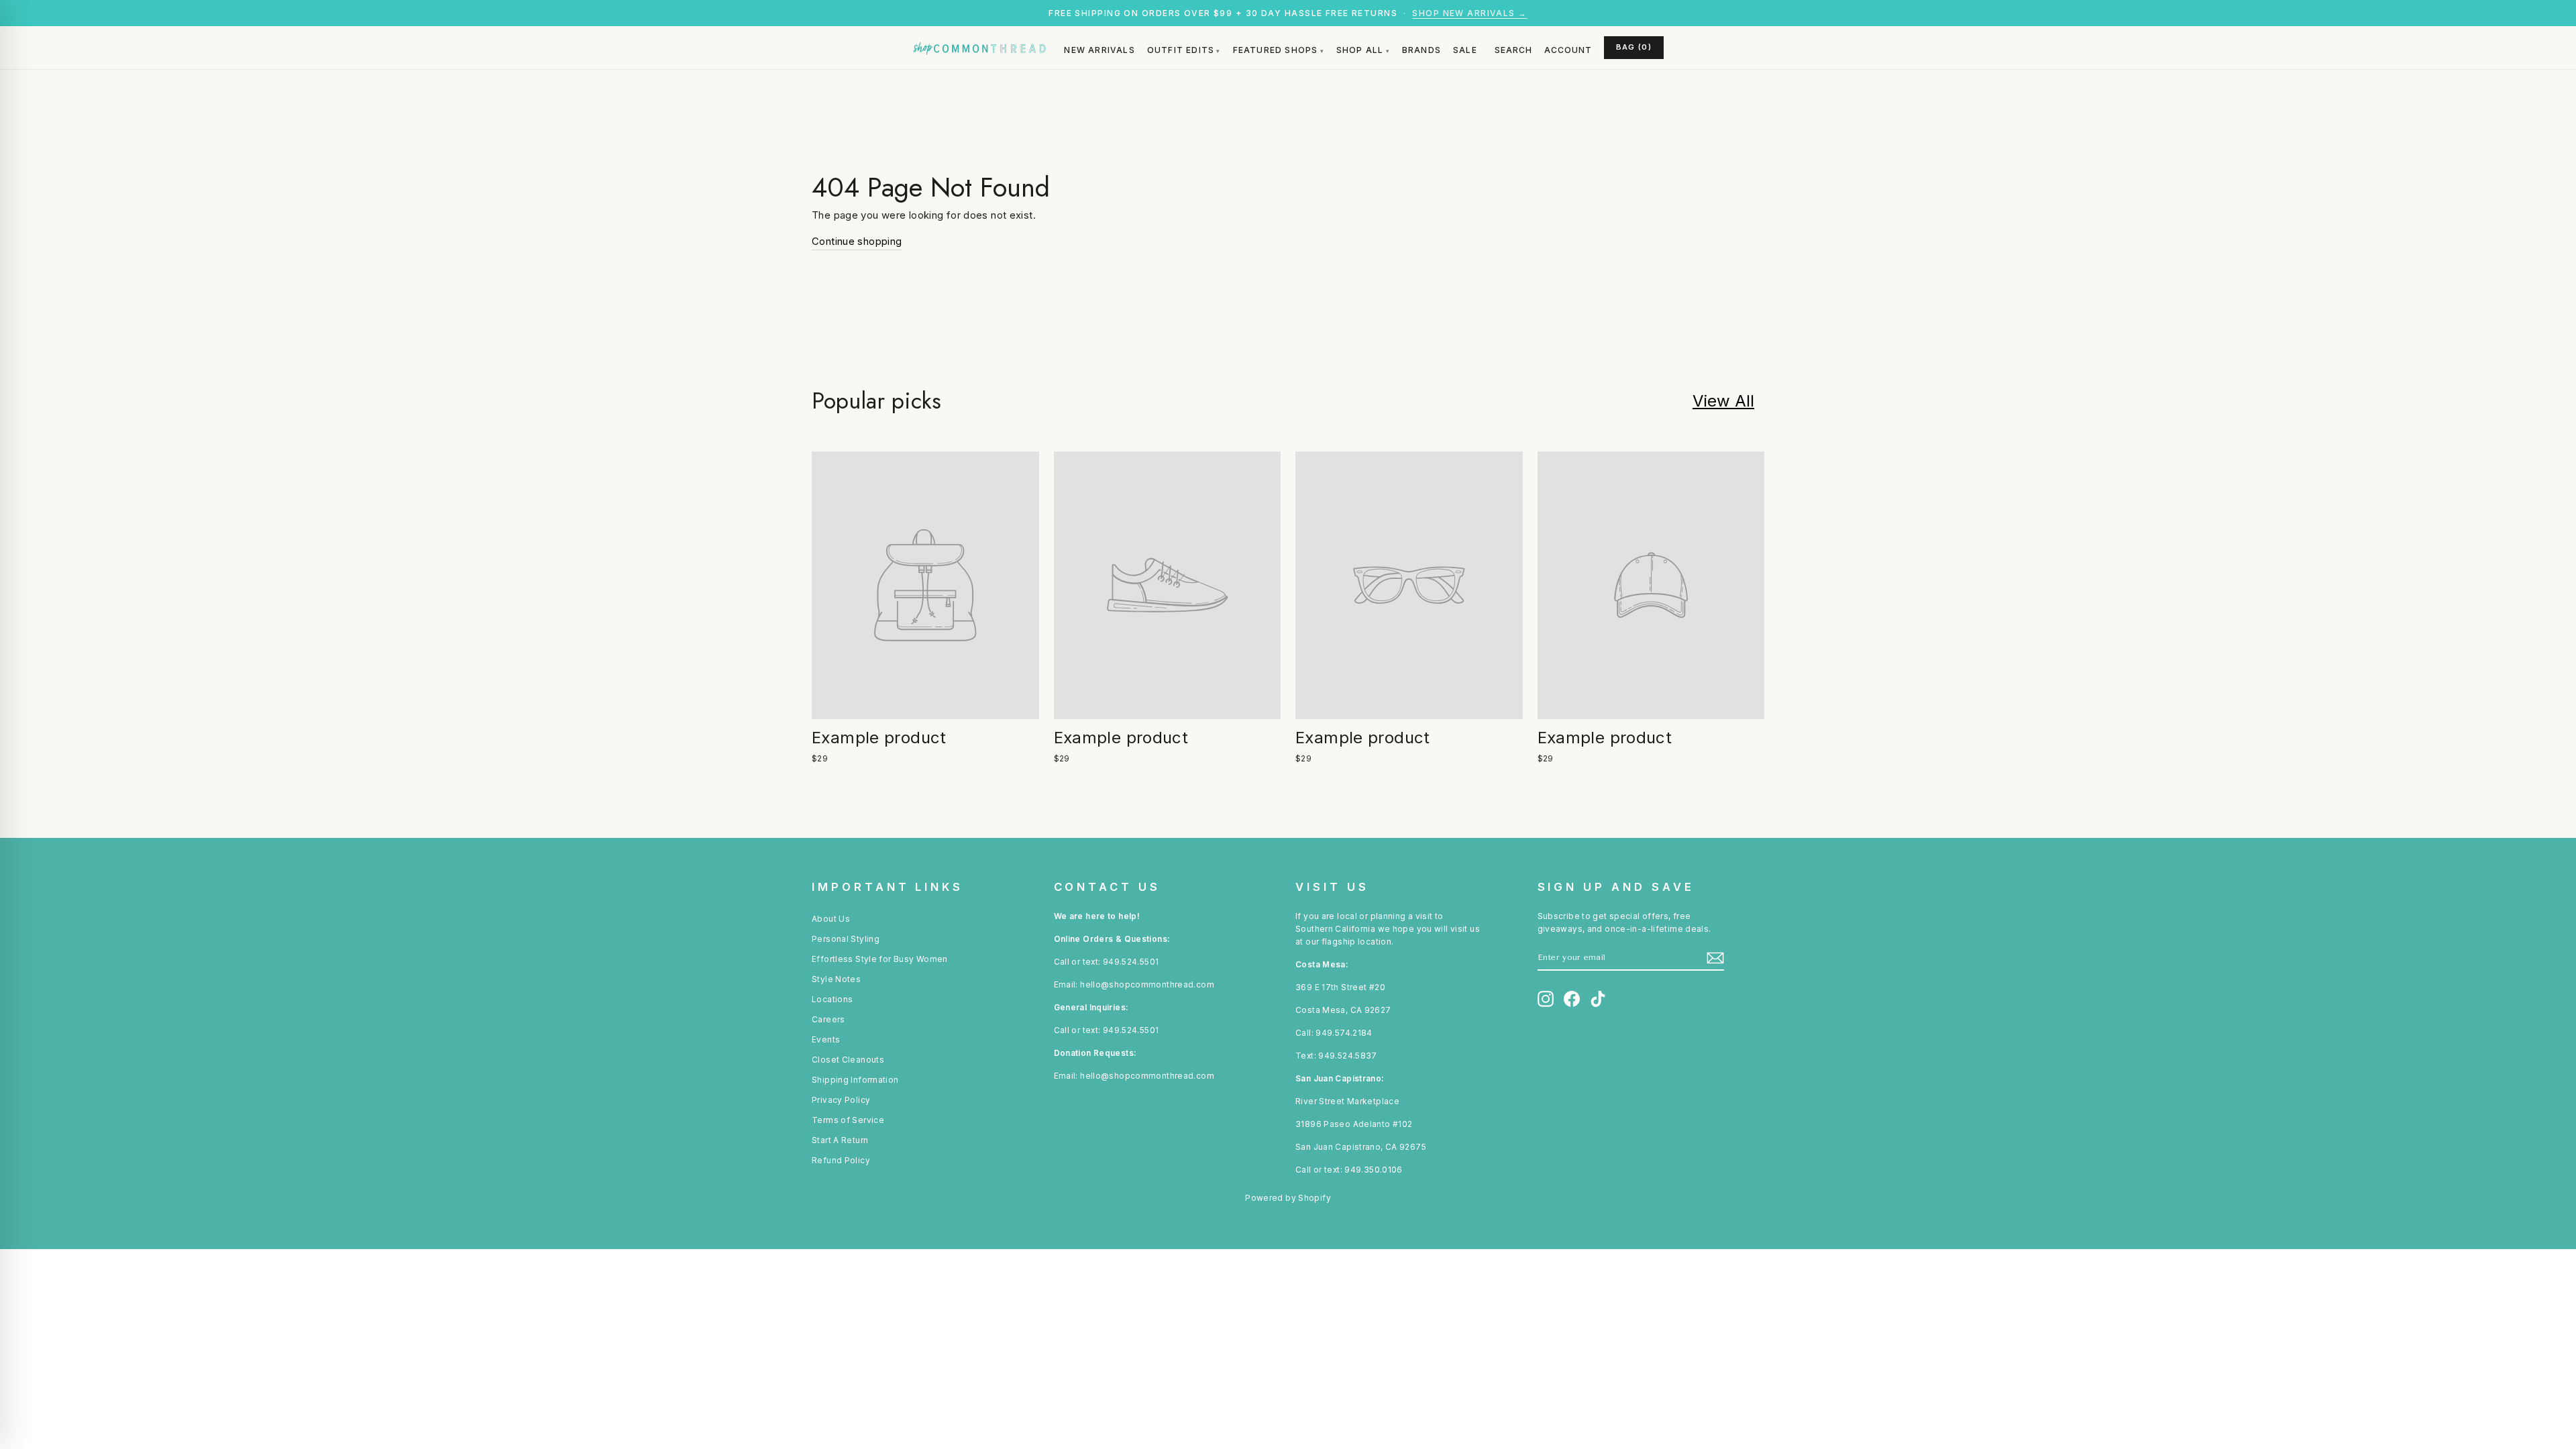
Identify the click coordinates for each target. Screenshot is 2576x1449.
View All (1723, 401)
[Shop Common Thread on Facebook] (1572, 999)
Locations (832, 999)
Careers (828, 1019)
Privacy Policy (841, 1100)
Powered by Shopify (1288, 1198)
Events (826, 1039)
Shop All (1360, 50)
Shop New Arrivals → (1469, 13)
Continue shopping (857, 241)
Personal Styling (846, 939)
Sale (1465, 50)
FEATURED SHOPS (1276, 50)
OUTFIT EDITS (1181, 50)
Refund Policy (841, 1160)
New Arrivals (1099, 50)
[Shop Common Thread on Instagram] (1546, 999)
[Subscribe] (1715, 958)
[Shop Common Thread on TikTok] (1598, 999)
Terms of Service (848, 1120)
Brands (1421, 50)
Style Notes (836, 979)
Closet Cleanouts (848, 1060)
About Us (831, 919)
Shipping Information (855, 1080)
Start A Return (840, 1140)
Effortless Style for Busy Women (880, 959)
